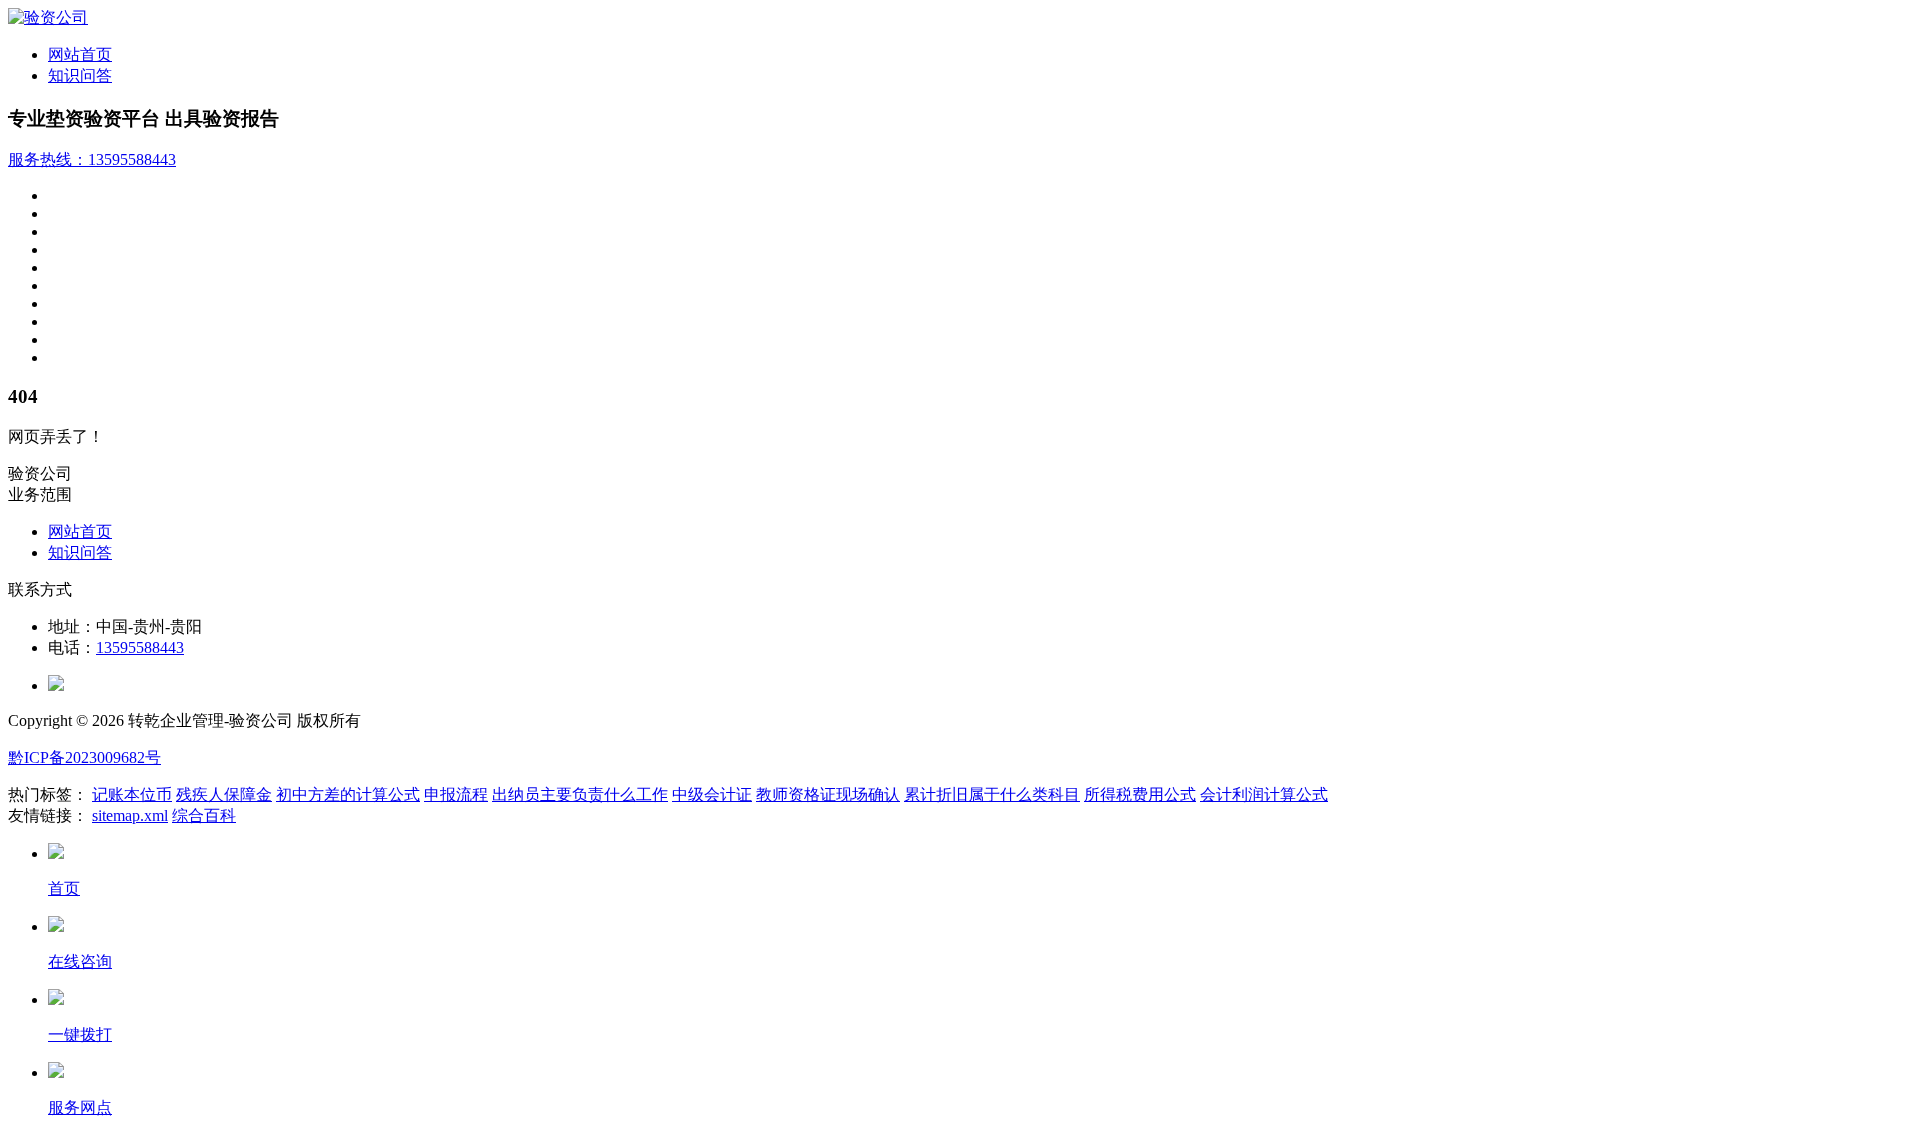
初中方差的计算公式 (348, 794)
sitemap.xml (130, 815)
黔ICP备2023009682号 (84, 757)
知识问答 (80, 75)
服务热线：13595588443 (92, 159)
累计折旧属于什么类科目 (992, 794)
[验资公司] (48, 17)
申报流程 (456, 794)
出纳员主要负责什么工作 (580, 794)
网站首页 (80, 54)
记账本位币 (132, 794)
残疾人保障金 (224, 794)
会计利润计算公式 (1264, 794)
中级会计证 (712, 794)
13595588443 (140, 647)
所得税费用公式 (1140, 794)
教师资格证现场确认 (828, 794)
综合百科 (204, 815)
